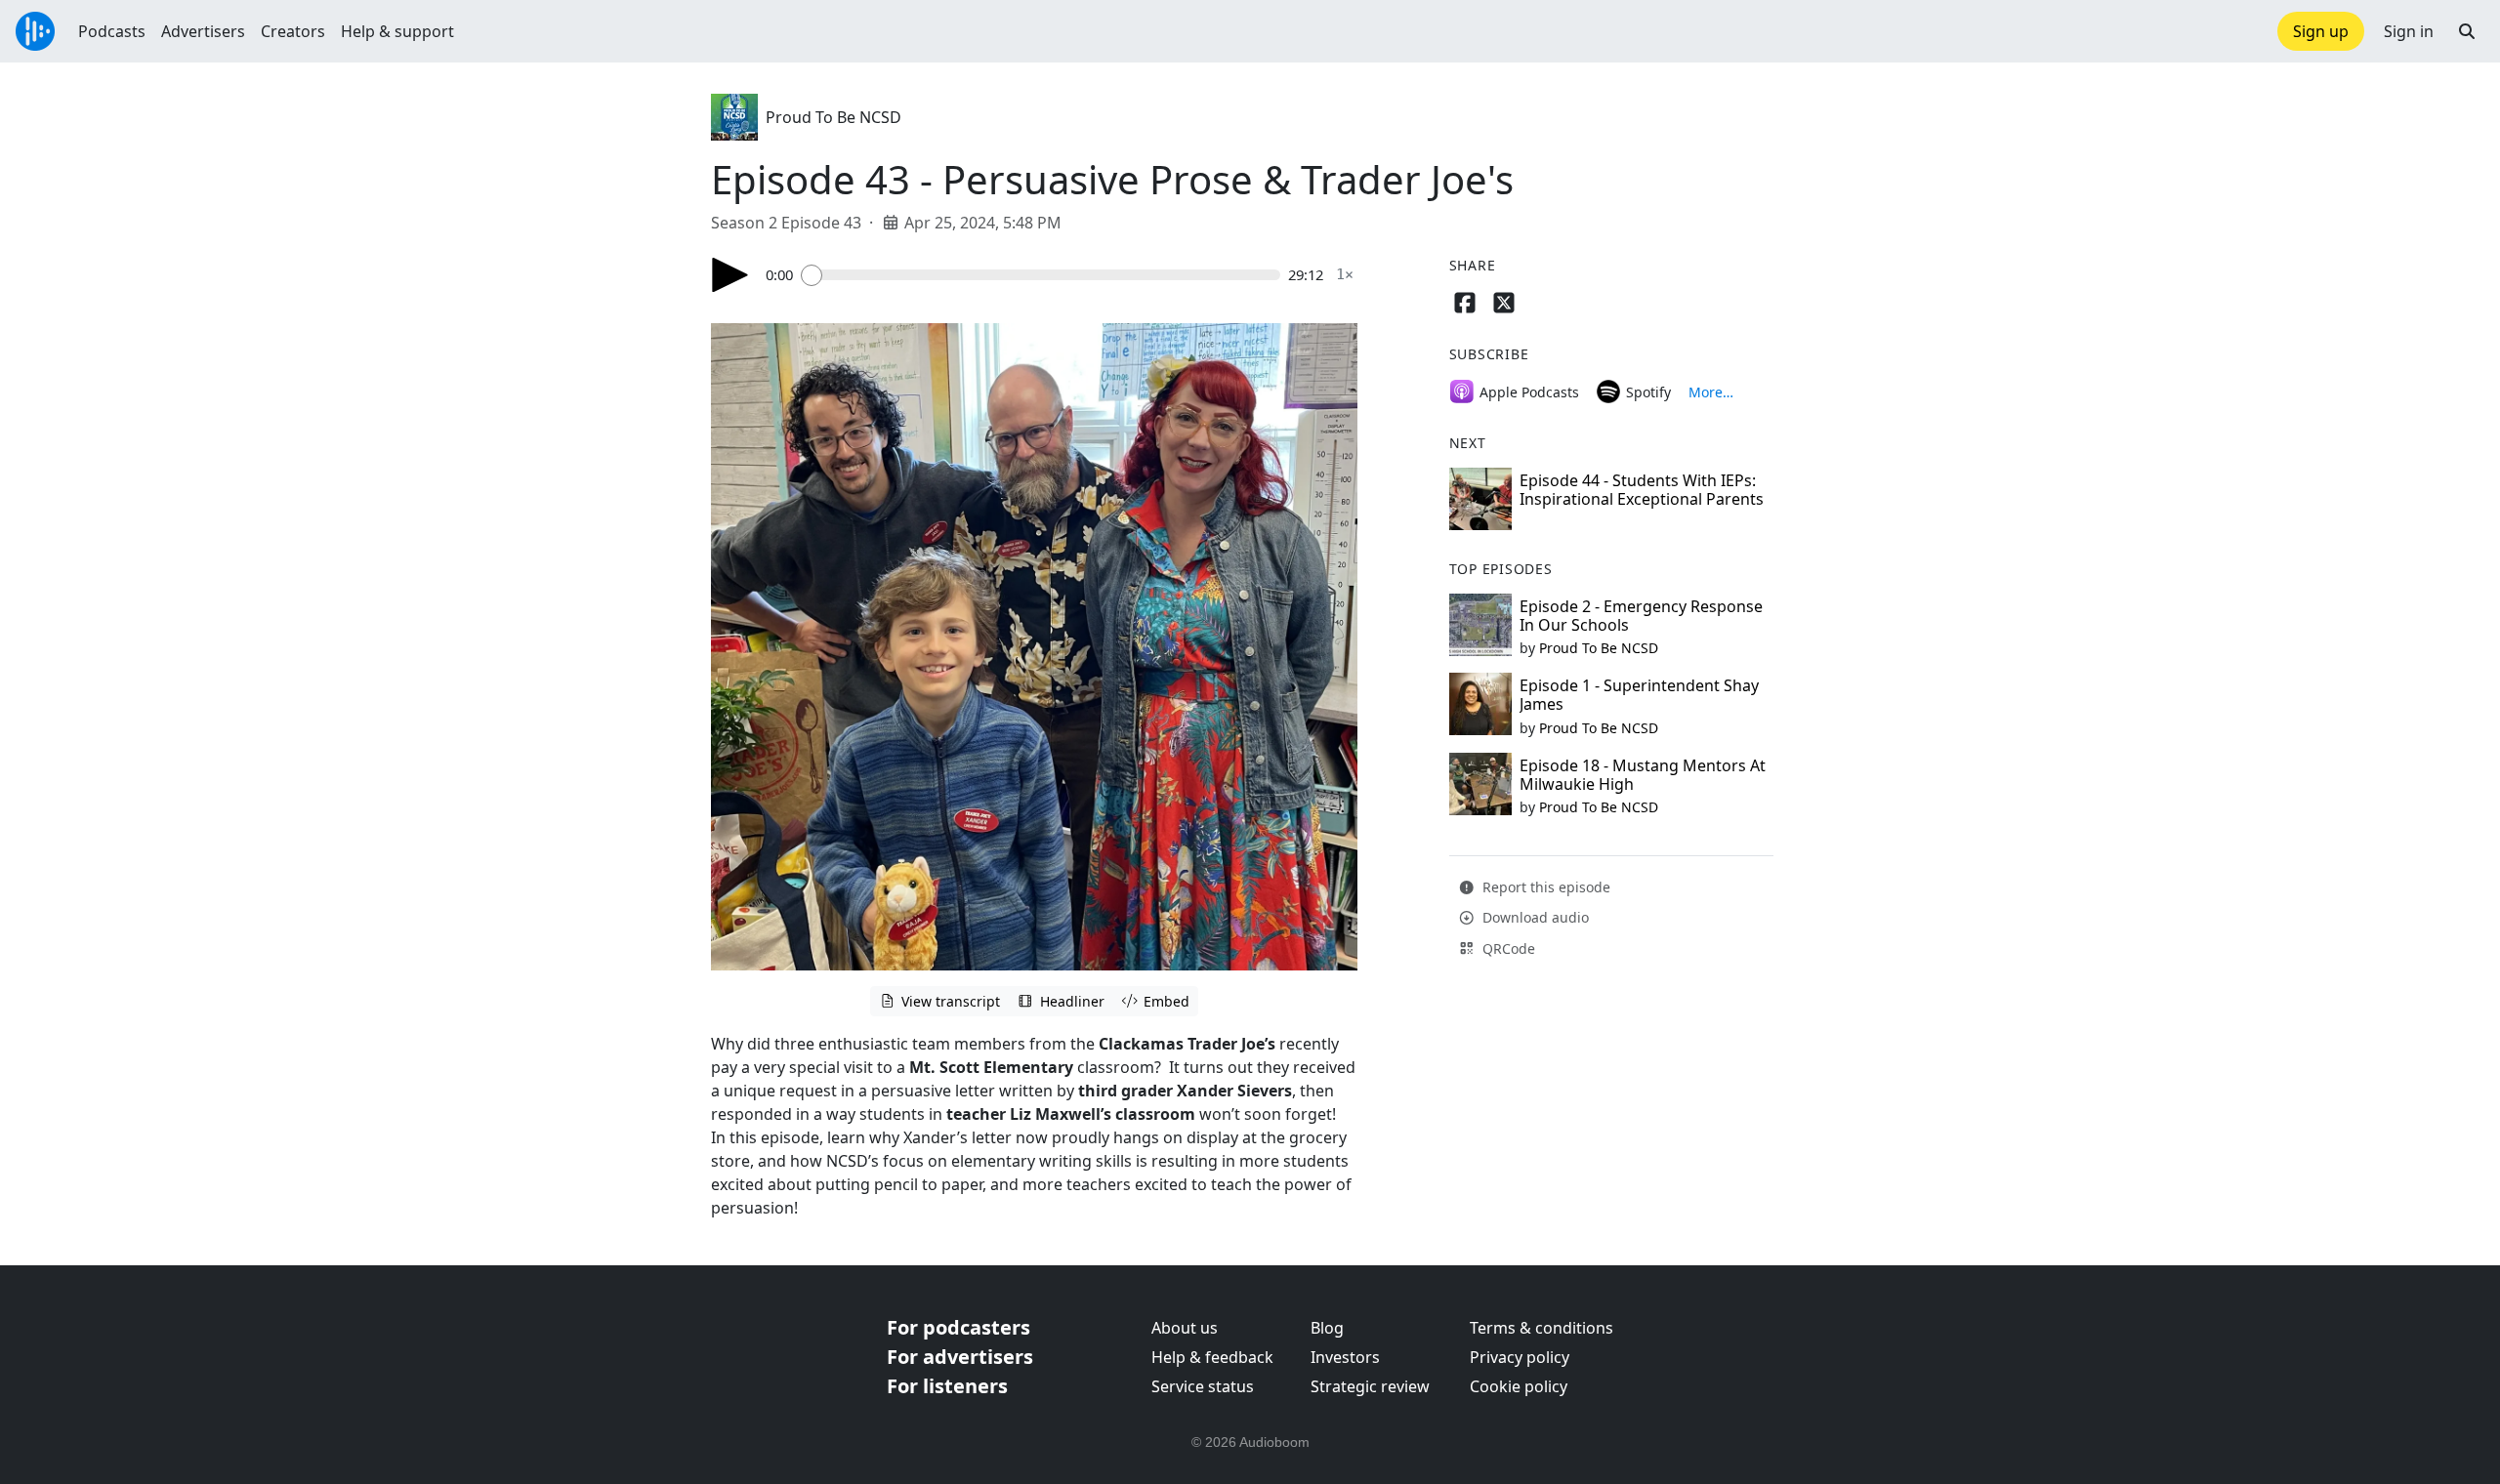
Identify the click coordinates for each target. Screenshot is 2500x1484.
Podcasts (112, 31)
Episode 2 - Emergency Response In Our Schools (1641, 616)
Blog (1327, 1328)
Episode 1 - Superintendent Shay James (1639, 695)
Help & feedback (1212, 1357)
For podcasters (958, 1327)
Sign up (2321, 31)
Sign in (2409, 31)
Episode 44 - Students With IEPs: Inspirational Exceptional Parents (1642, 490)
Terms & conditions (1542, 1328)
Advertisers (203, 31)
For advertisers (960, 1357)
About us (1185, 1328)
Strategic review (1370, 1386)
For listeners (947, 1386)
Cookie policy (1519, 1386)
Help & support (397, 31)
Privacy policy (1520, 1357)
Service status (1203, 1386)
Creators (293, 31)
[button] (2467, 31)
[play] (730, 275)
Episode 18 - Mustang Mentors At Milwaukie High (1643, 775)
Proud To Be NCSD (833, 117)
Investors (1345, 1357)
